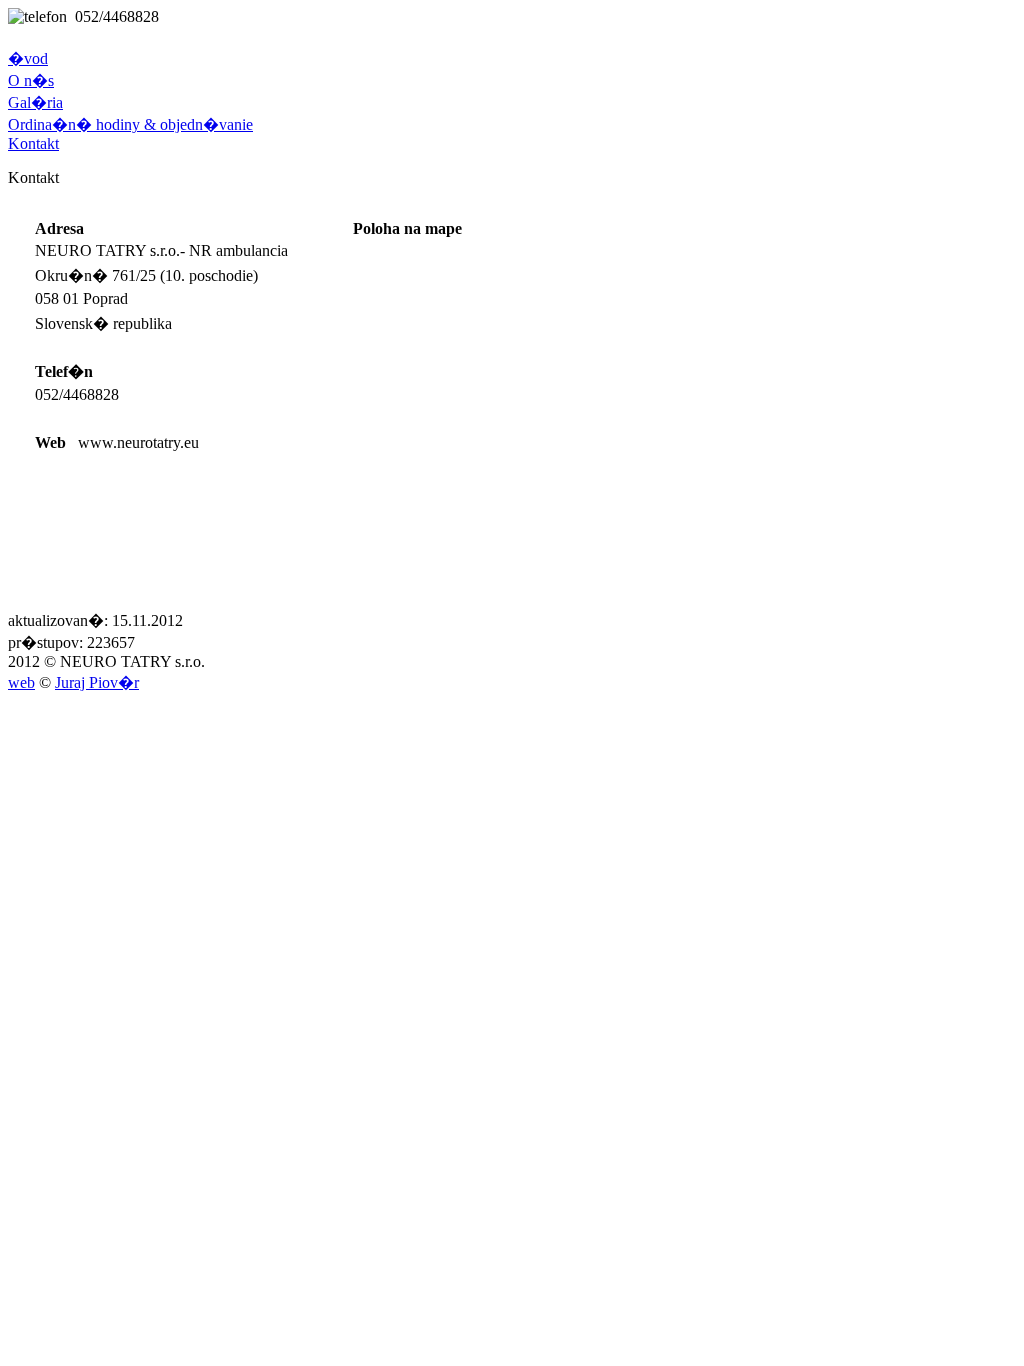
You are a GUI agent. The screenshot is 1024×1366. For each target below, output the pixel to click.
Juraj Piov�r (97, 682)
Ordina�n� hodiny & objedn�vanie (130, 124)
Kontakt (33, 143)
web (21, 682)
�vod (28, 58)
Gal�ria (35, 102)
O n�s (31, 80)
